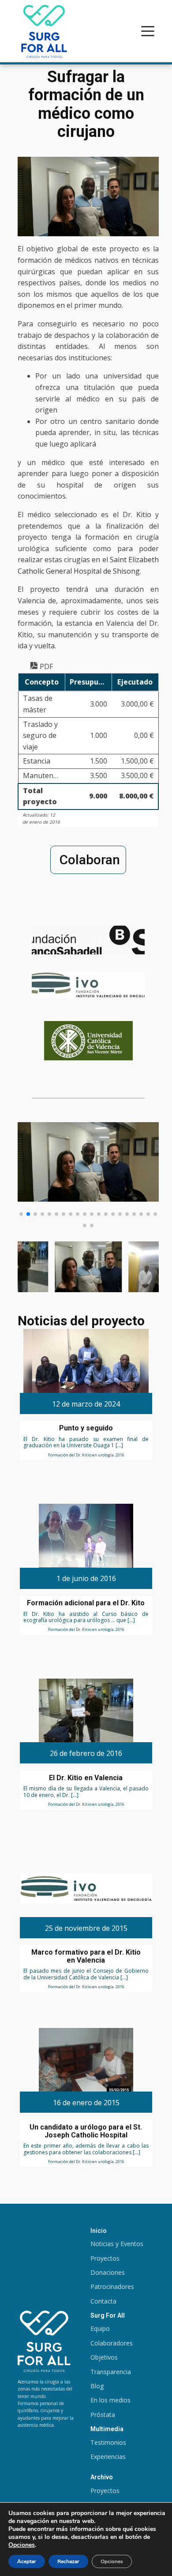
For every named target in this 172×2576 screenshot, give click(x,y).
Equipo (100, 2328)
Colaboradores (112, 2343)
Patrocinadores (112, 2287)
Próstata (103, 2415)
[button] (21, 1214)
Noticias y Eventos (117, 2244)
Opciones (22, 2545)
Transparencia (111, 2372)
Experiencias (108, 2457)
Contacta (103, 2301)
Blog (97, 2386)
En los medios (110, 2400)
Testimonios (108, 2442)
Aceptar (27, 2561)
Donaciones (108, 2272)
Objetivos (104, 2357)
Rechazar (68, 2561)
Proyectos (105, 2258)
